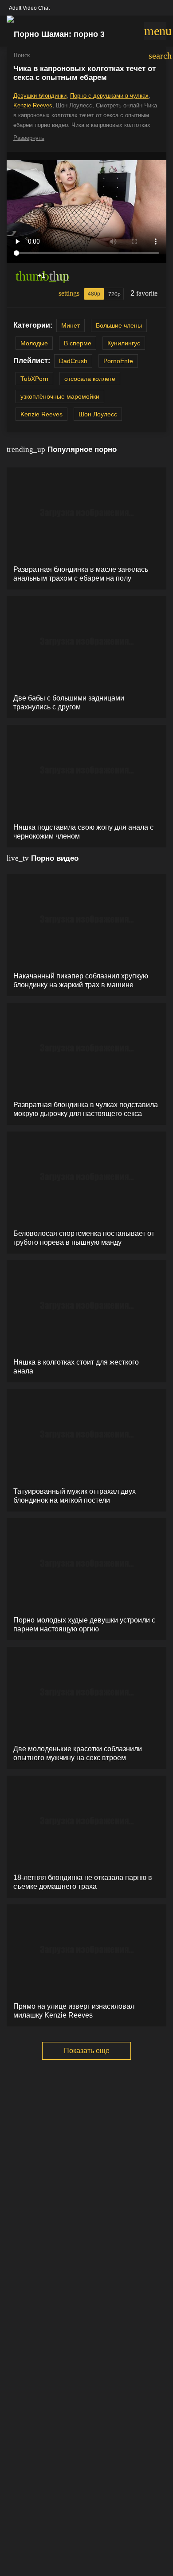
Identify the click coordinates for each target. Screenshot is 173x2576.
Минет (71, 325)
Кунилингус (124, 343)
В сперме (78, 343)
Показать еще (87, 2051)
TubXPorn (34, 379)
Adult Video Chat (29, 8)
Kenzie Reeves (33, 105)
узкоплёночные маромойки (60, 396)
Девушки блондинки (40, 96)
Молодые (34, 343)
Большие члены (119, 325)
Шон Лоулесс (98, 414)
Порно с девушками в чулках (109, 96)
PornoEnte (118, 361)
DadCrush (73, 361)
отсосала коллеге (90, 379)
